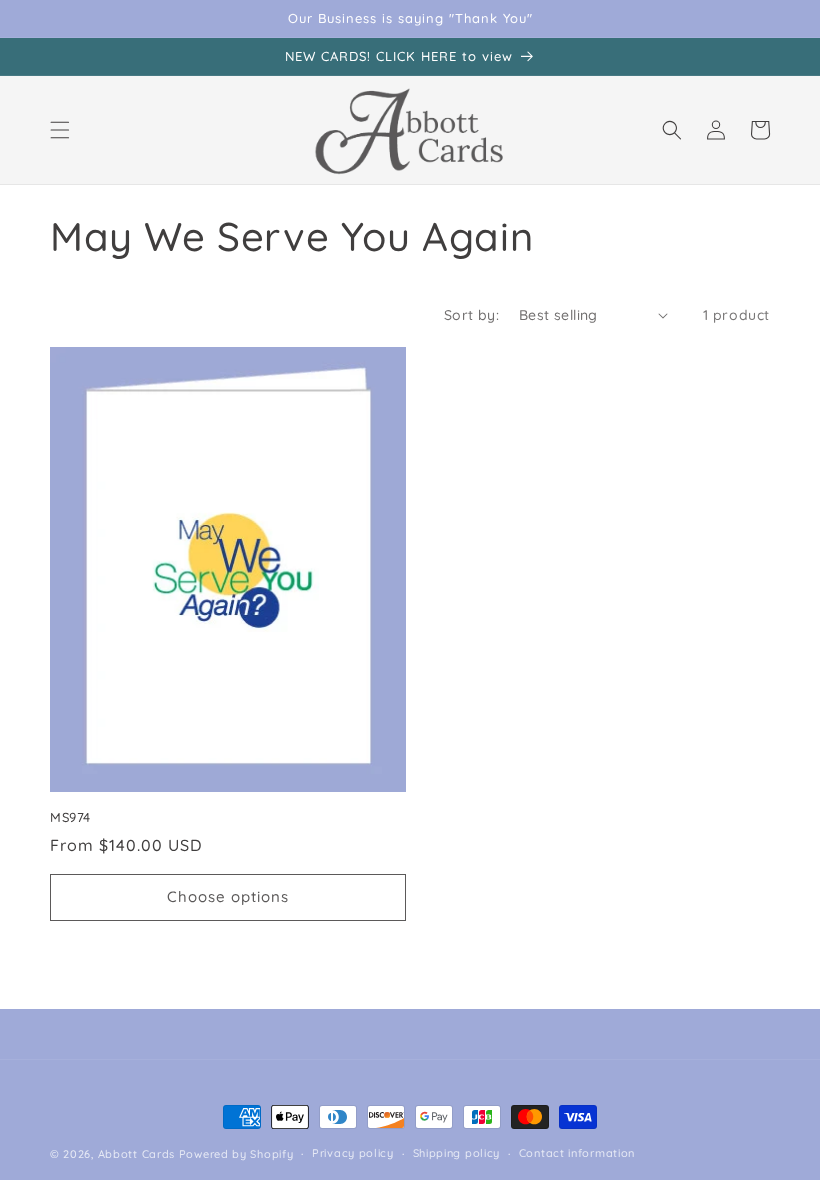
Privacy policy (353, 1153)
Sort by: (471, 315)
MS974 (70, 817)
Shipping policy (457, 1153)
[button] (60, 130)
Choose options (228, 896)
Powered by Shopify (236, 1154)
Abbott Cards (136, 1154)
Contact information (577, 1153)
